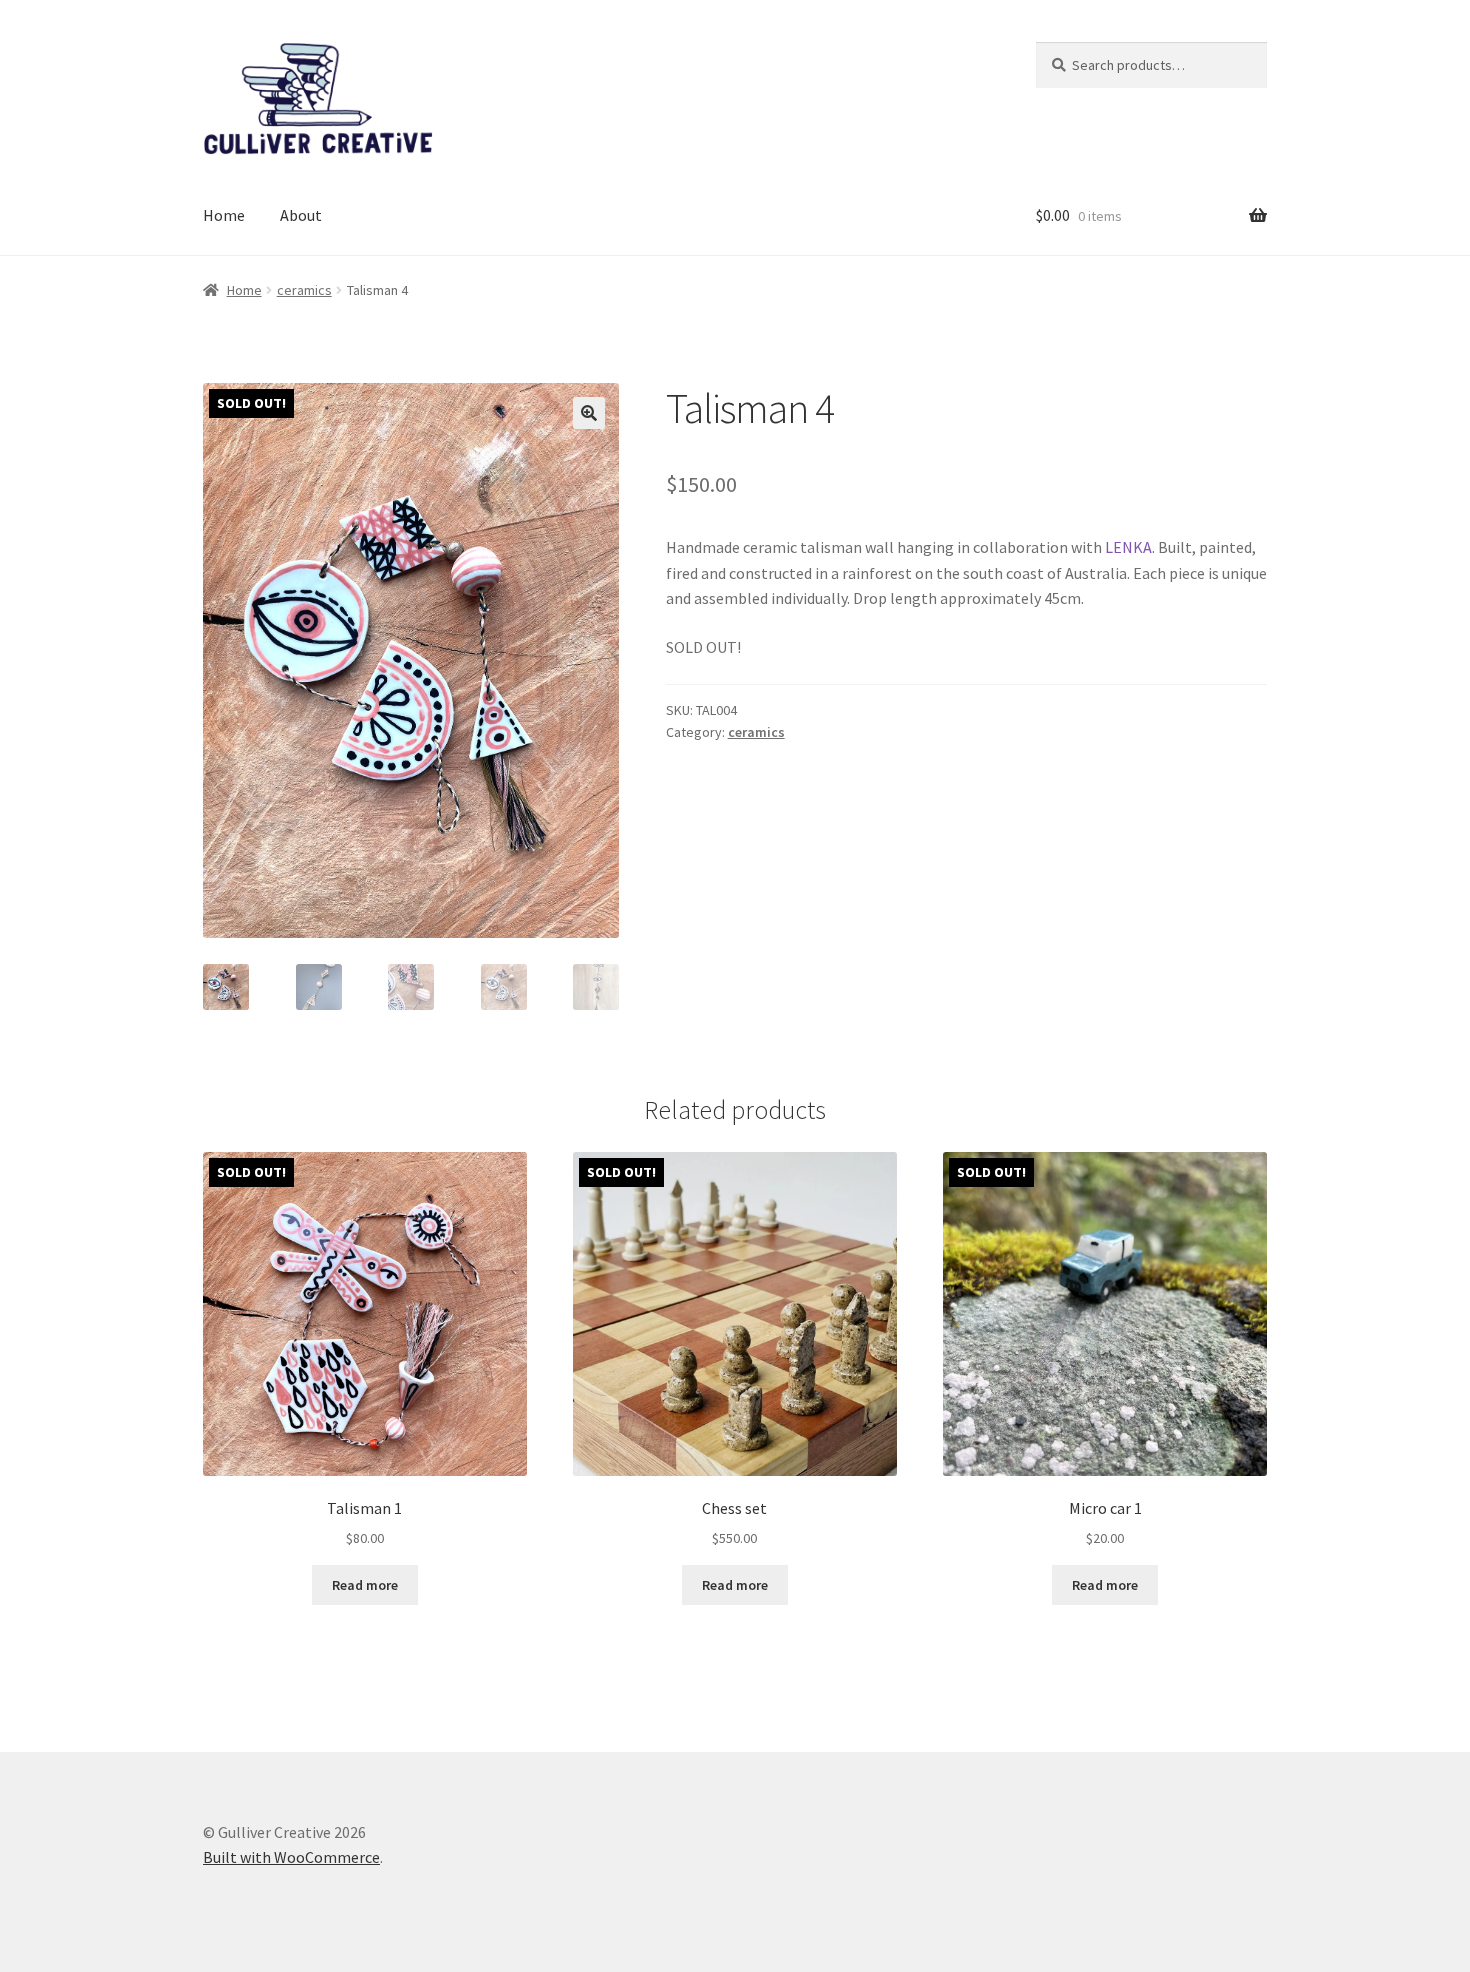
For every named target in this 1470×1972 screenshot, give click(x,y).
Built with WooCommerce (291, 1857)
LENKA (1128, 547)
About (301, 215)
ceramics (304, 290)
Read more (365, 1585)
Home (224, 215)
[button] (589, 413)
